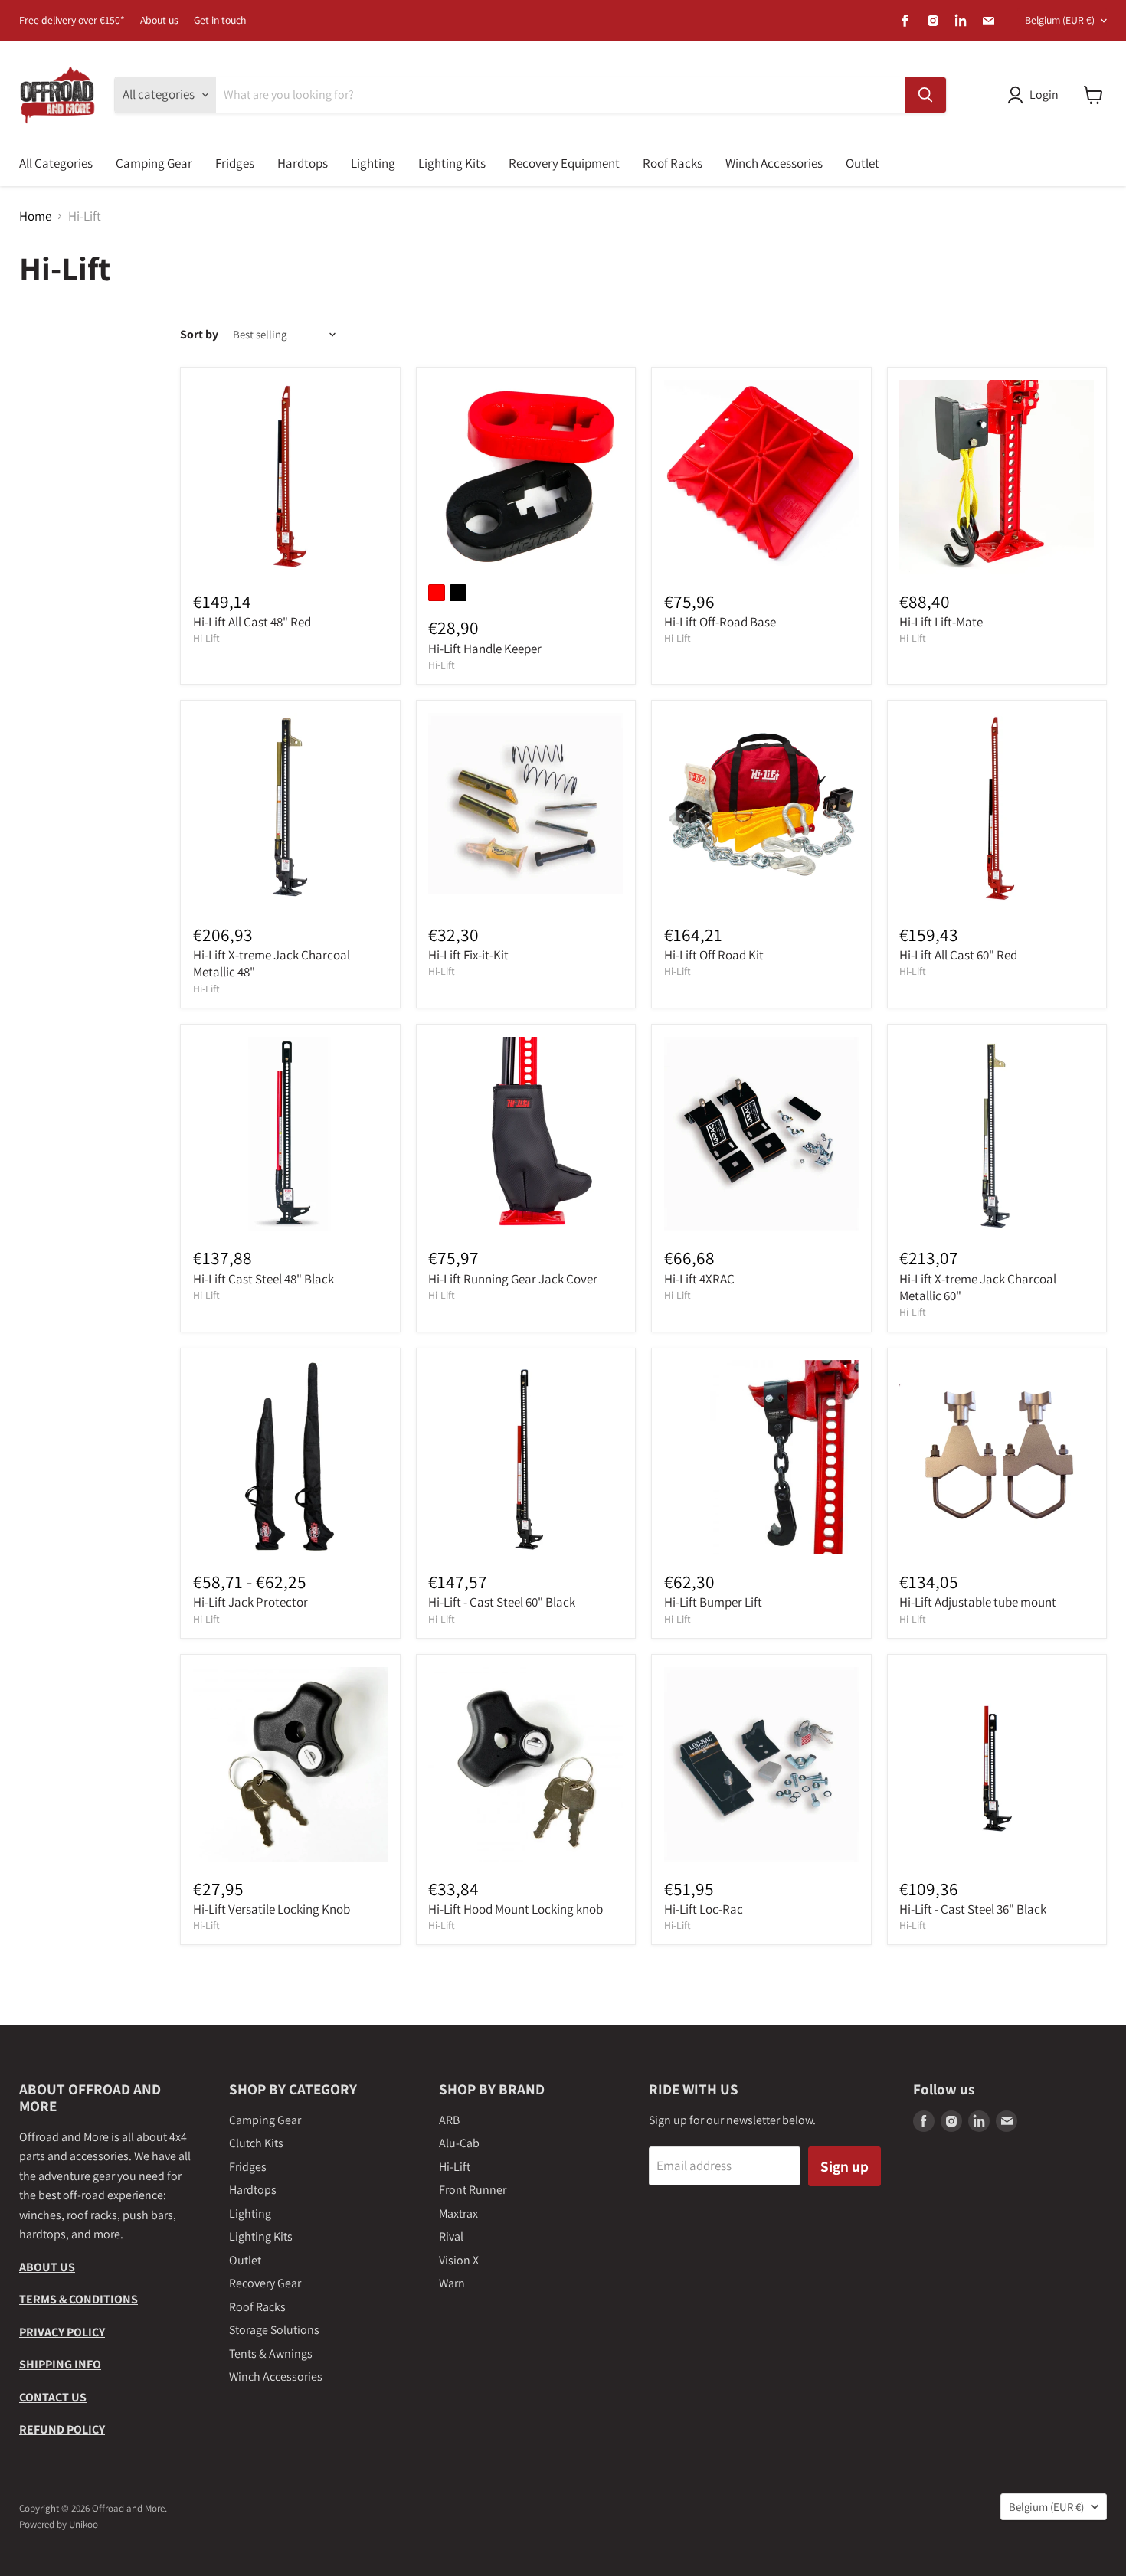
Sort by (199, 335)
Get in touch (220, 21)
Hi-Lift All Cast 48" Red (252, 622)
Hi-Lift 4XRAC (699, 1279)
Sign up (844, 2166)
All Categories (56, 163)
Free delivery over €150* (72, 21)
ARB (449, 2120)
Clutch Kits (256, 2143)
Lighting (373, 163)
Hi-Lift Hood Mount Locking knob (516, 1909)
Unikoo (83, 2524)
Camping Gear (154, 163)
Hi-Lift (206, 638)
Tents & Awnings (271, 2354)
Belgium (1060, 20)
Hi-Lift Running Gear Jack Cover (513, 1279)
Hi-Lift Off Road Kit (714, 955)
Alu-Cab (459, 2143)
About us (159, 21)
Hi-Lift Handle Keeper (485, 649)
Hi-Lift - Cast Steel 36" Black (973, 1909)
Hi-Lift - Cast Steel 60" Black (502, 1602)
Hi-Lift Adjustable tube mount (978, 1602)
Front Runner (473, 2190)
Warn (452, 2283)
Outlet (863, 163)
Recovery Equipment (564, 163)
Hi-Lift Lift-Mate (941, 622)
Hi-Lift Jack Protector (250, 1602)
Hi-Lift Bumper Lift (713, 1602)
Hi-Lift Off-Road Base (720, 622)
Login (1044, 95)
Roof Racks (673, 163)
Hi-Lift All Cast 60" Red (958, 955)
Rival (451, 2236)
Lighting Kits (452, 163)
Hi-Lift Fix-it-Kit (468, 955)
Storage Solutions (274, 2330)
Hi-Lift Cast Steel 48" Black (263, 1279)
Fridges (235, 163)
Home (35, 217)
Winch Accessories (774, 163)
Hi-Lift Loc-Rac (704, 1909)
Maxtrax (458, 2213)
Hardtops (303, 163)
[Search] (925, 95)
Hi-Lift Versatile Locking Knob (272, 1909)
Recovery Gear (265, 2283)
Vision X (459, 2260)
